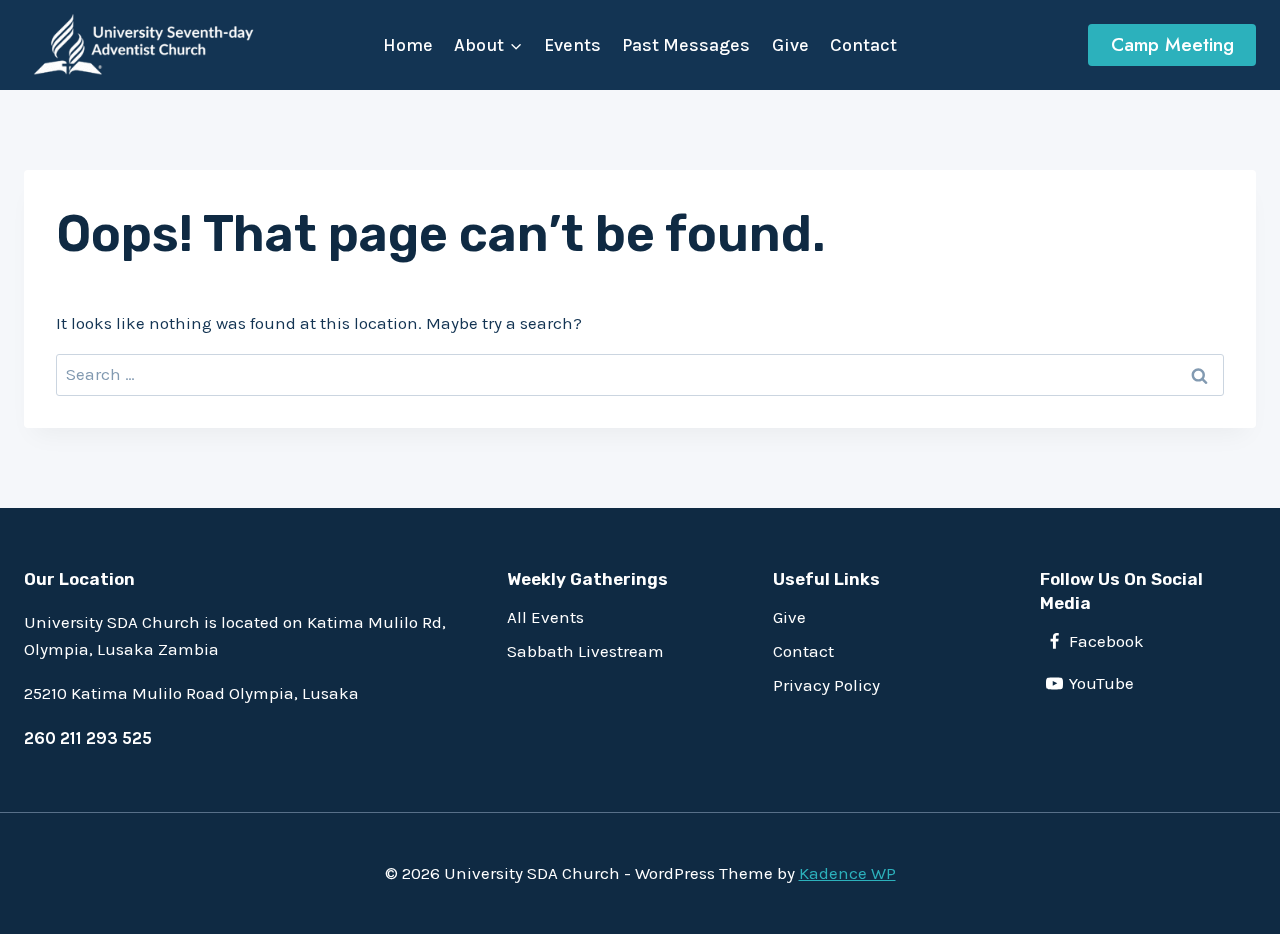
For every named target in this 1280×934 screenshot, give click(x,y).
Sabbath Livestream (585, 651)
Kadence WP (847, 873)
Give (790, 45)
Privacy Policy (826, 685)
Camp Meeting (1172, 44)
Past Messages (686, 45)
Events (572, 45)
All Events (545, 617)
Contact (863, 45)
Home (408, 45)
